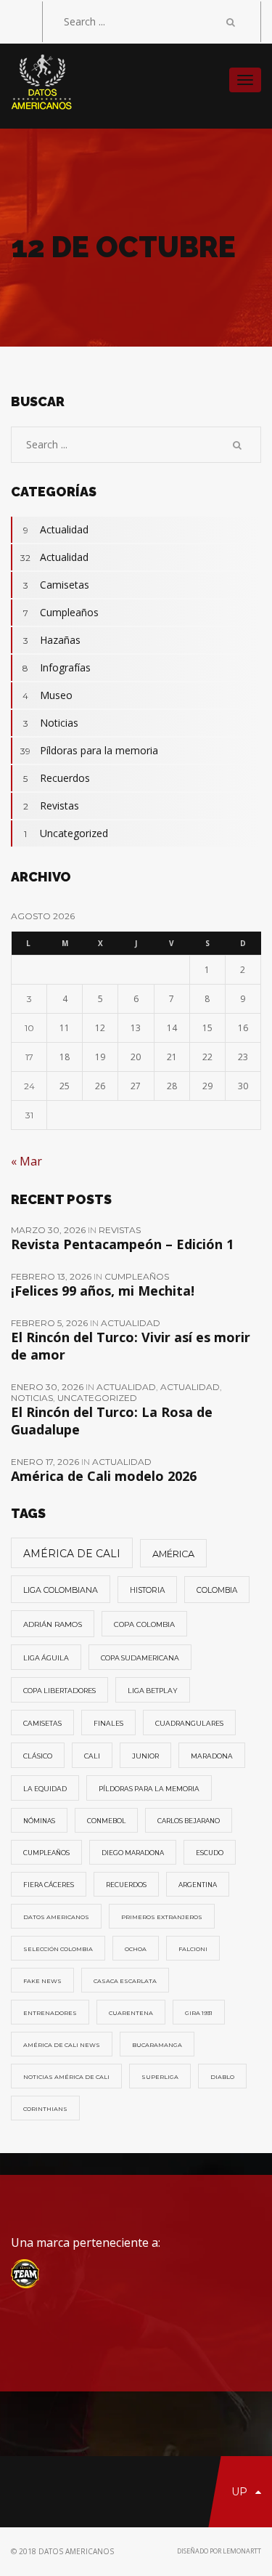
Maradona (212, 1756)
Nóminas (39, 1821)
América (173, 1554)
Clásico (38, 1756)
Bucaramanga (157, 2045)
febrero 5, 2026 (50, 1323)
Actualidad (56, 529)
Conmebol (106, 1821)
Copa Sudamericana (140, 1658)
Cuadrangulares (189, 1723)
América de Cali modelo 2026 (104, 1476)
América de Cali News (62, 2045)
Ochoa (136, 1949)
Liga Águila (46, 1658)
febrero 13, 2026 (52, 1276)
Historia (147, 1590)
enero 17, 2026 (46, 1462)
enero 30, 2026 (48, 1387)
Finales (108, 1723)
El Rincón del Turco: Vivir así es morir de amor (131, 1346)
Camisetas (57, 585)
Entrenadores (50, 2013)
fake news (42, 1981)
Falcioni (193, 1949)
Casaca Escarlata (125, 1981)
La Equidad (45, 1789)
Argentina (198, 1885)
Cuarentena (131, 2013)
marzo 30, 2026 (49, 1230)
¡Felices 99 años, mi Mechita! (103, 1291)
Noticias (51, 723)
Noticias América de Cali (66, 2077)
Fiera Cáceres (49, 1885)
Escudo (210, 1853)
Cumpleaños (61, 612)
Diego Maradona (133, 1853)
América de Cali (72, 1554)
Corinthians (45, 2109)
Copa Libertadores (59, 1691)
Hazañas (52, 640)
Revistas (51, 805)
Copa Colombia (144, 1624)
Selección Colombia (58, 1949)
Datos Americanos (56, 1917)
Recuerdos (57, 778)
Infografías (57, 667)
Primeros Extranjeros (162, 1917)
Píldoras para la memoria (89, 750)
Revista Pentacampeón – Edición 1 (122, 1244)
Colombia (217, 1590)
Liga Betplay (153, 1691)
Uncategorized (66, 833)
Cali (92, 1756)
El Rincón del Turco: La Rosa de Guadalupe (112, 1421)
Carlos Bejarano (189, 1821)
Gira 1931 (199, 2013)
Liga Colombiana (61, 1590)
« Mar (26, 1161)
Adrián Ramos (53, 1624)
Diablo (222, 2077)
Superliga (160, 2077)
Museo (48, 695)
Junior (145, 1756)
